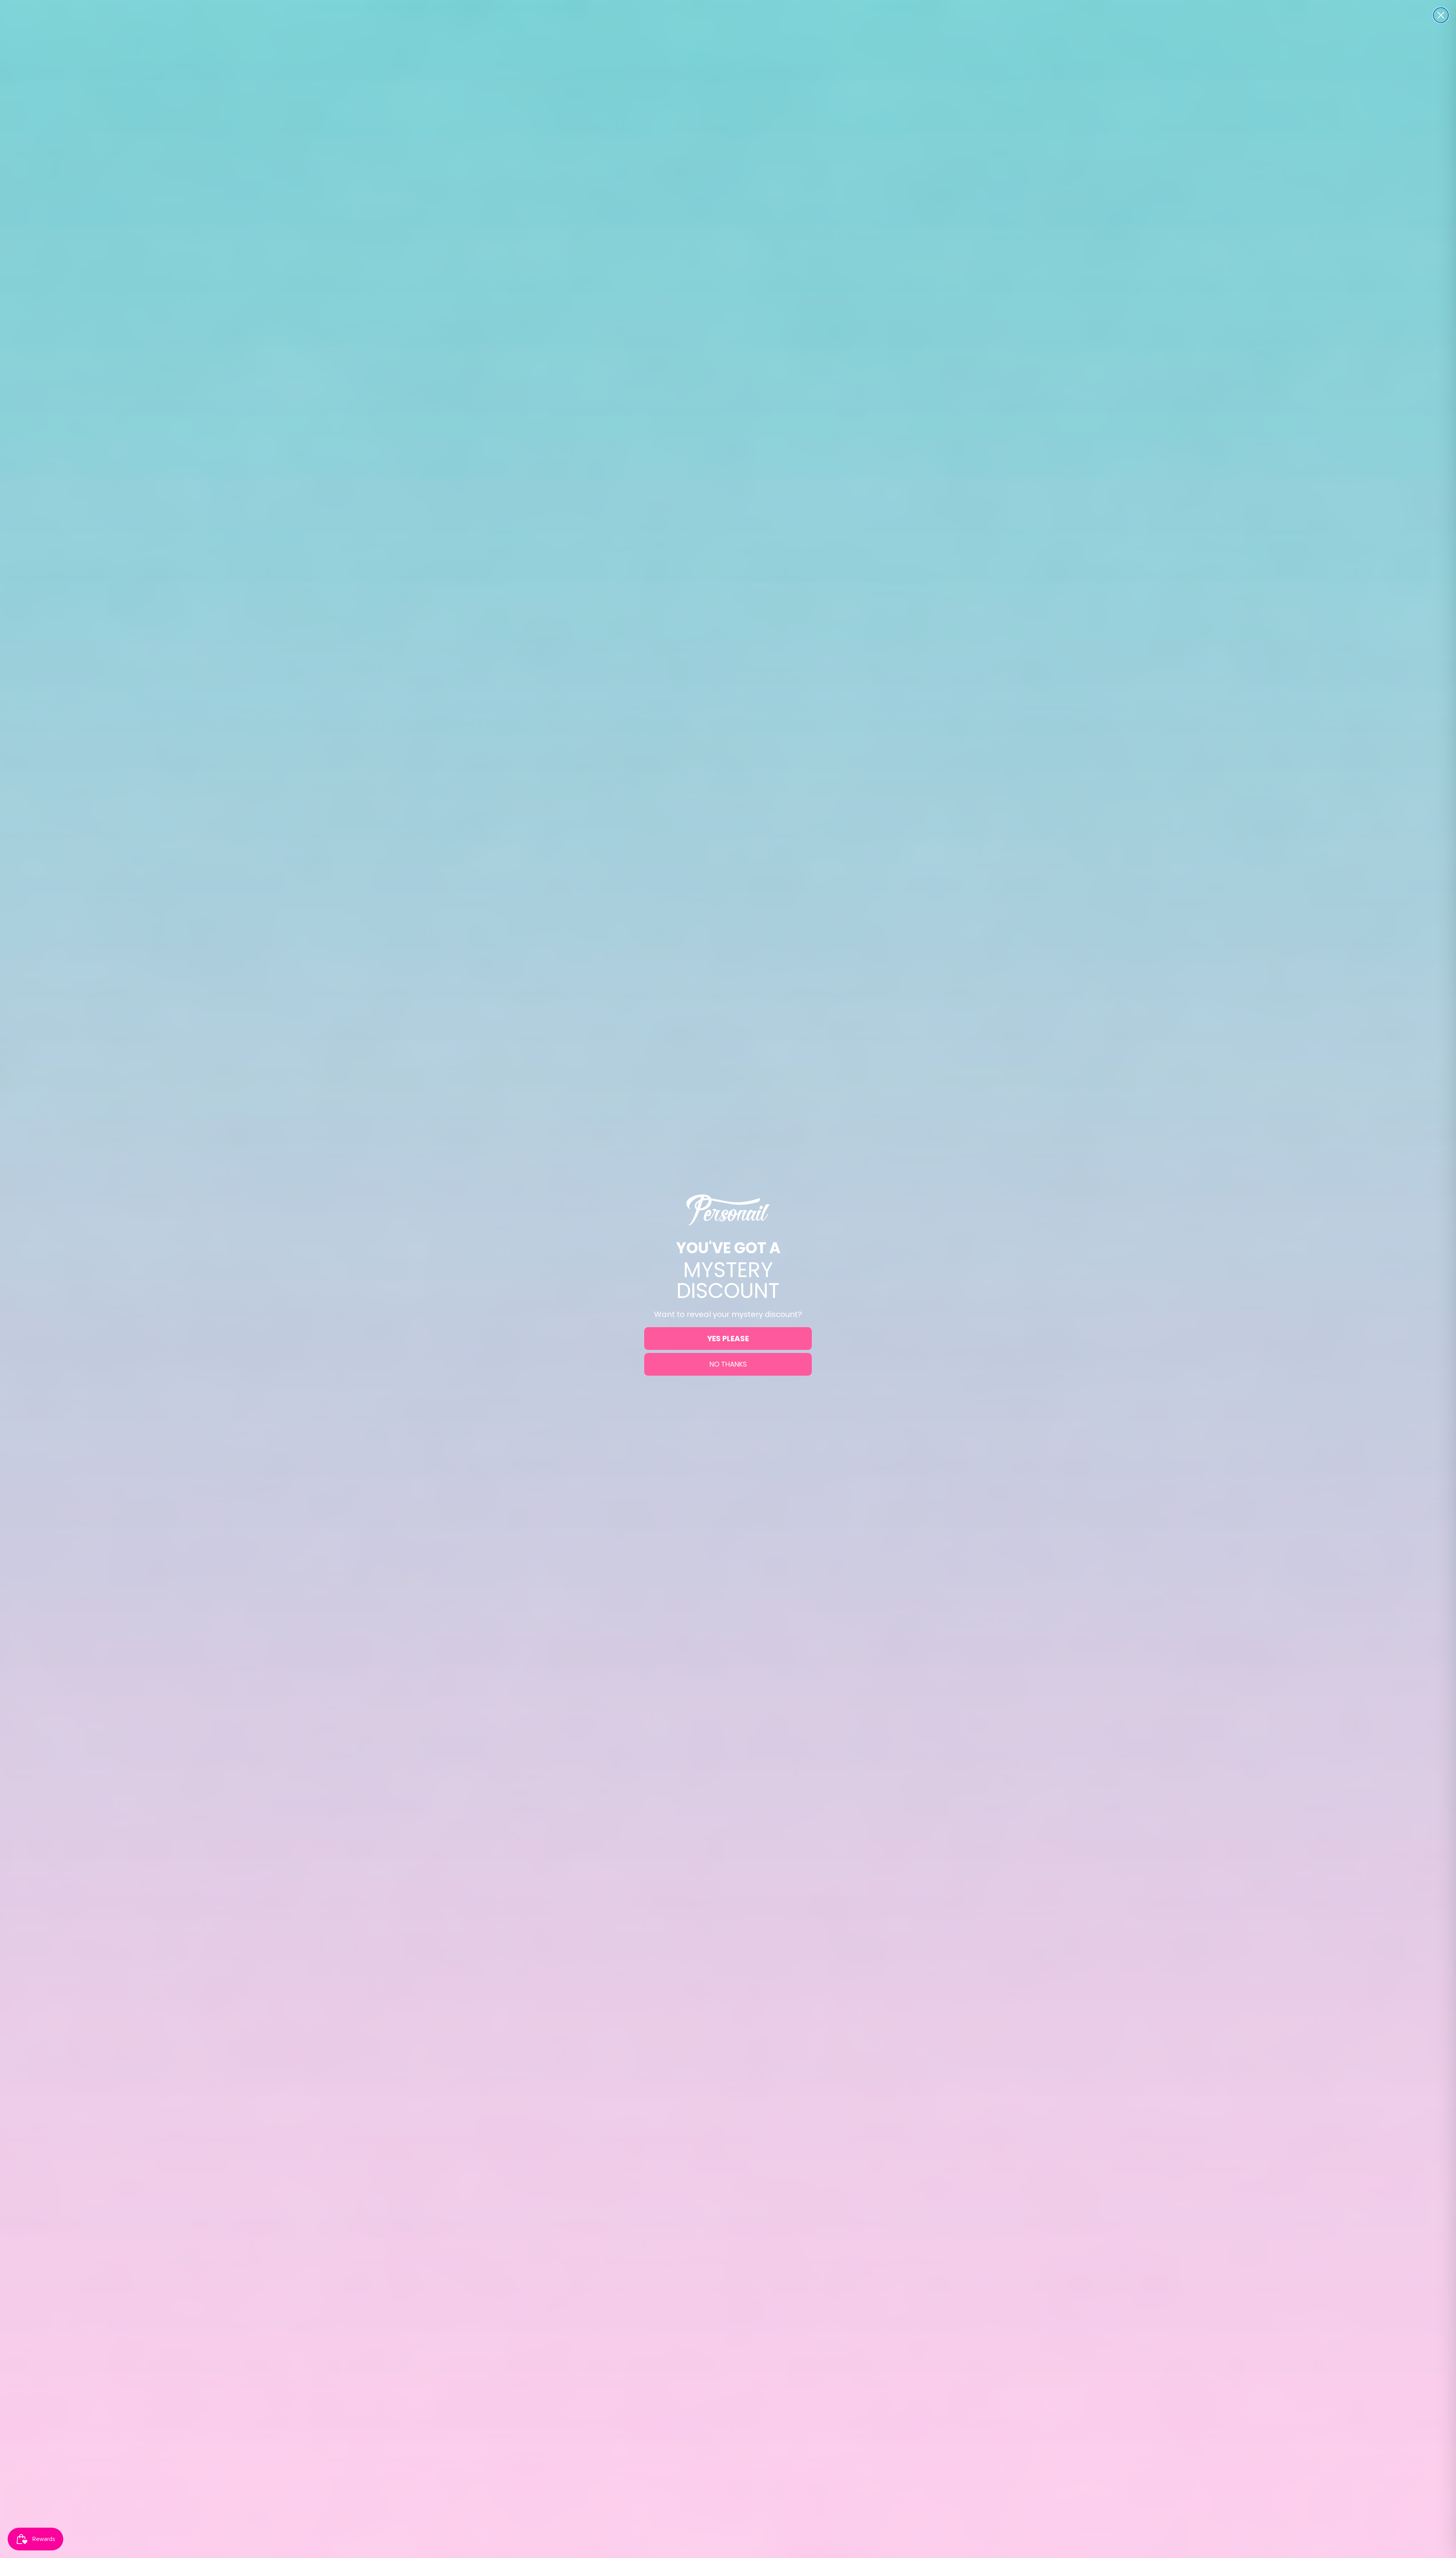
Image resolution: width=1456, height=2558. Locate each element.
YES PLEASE (728, 1339)
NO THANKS (728, 1364)
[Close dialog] (1441, 15)
